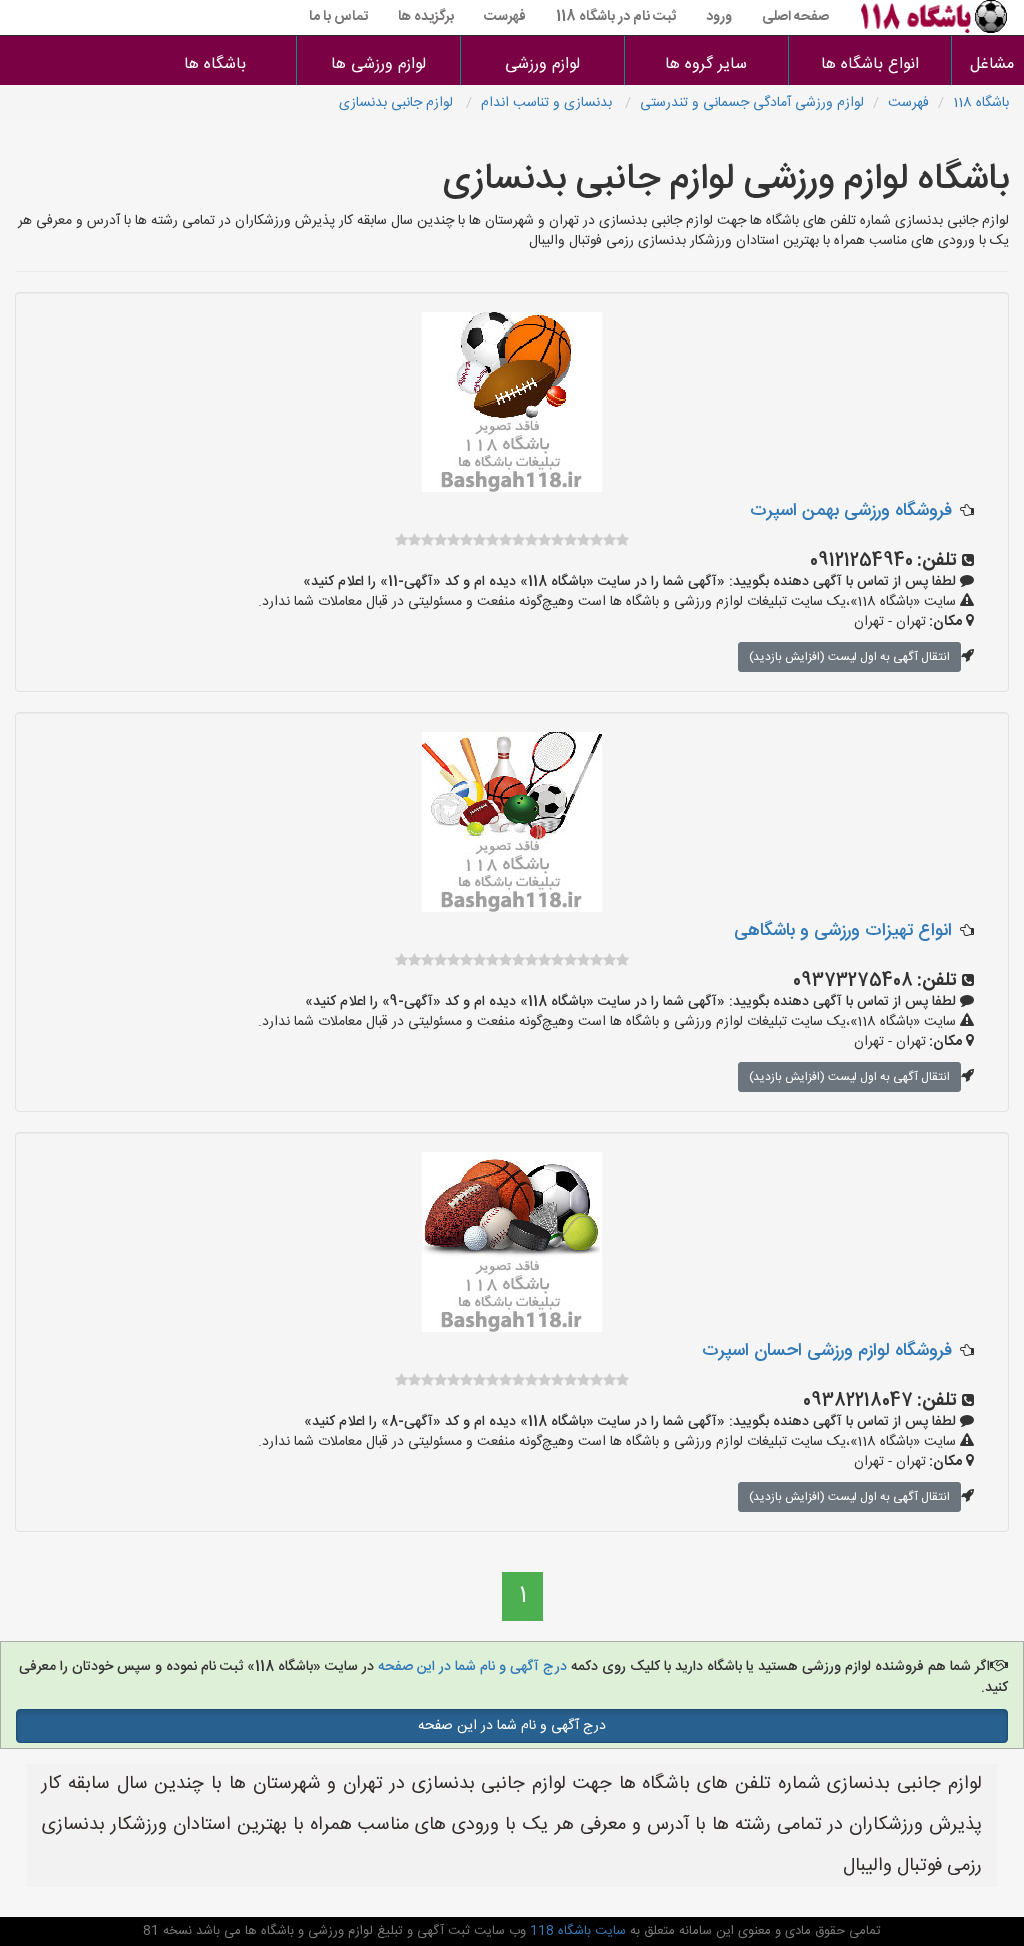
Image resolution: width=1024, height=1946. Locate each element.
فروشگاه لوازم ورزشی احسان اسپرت (827, 1351)
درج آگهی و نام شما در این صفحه (470, 1667)
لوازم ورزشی (542, 64)
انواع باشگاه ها (870, 64)
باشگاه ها (215, 64)
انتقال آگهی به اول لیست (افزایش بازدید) (849, 657)
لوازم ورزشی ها (378, 64)
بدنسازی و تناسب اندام (548, 103)
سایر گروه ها (706, 64)
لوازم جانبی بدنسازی (398, 103)
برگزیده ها (426, 17)
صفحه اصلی (795, 17)
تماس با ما (338, 17)
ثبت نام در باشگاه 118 (616, 17)
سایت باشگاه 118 (576, 1931)
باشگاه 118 (981, 103)
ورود (719, 17)
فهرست (505, 17)
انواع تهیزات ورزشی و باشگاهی (843, 931)
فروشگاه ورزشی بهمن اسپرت (851, 511)
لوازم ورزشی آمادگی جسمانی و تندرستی (752, 103)
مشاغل (992, 64)
